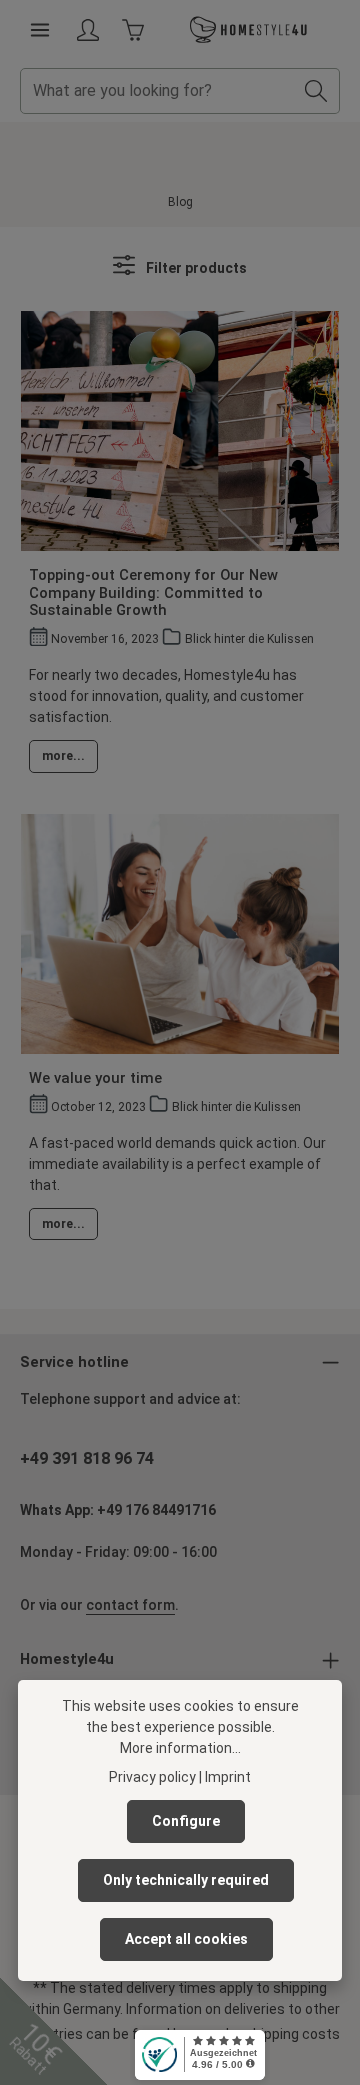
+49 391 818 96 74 (87, 1458)
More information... (180, 1748)
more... (63, 756)
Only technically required (186, 1880)
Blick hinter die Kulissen (249, 639)
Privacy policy (152, 1777)
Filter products (195, 268)
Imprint (228, 1777)
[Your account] (88, 30)
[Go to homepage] (249, 30)
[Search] (316, 91)
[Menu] (40, 30)
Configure (186, 1821)
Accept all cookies (186, 1939)
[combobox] (157, 91)
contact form (130, 1605)
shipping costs (292, 2034)
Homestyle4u (67, 1659)
